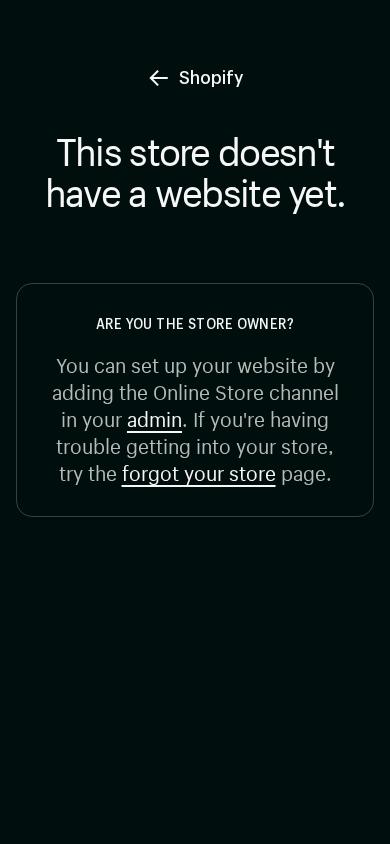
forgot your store (199, 470)
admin (154, 416)
